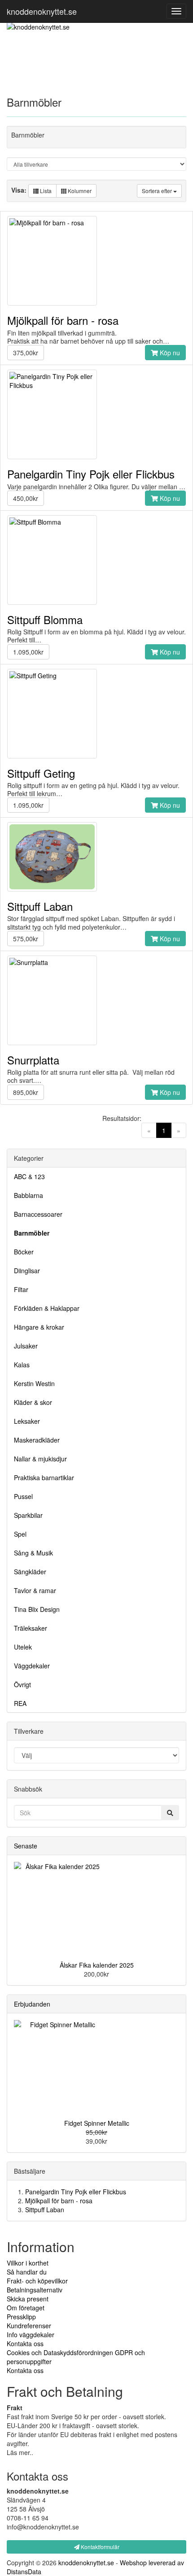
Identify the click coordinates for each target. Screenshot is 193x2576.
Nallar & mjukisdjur (40, 1459)
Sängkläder (30, 1572)
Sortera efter (158, 191)
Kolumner (79, 191)
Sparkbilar (28, 1515)
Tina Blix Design (37, 1609)
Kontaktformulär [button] (99, 2547)
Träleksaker (31, 1628)
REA (20, 1703)
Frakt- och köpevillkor (37, 2281)
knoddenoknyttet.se (42, 11)
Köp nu (169, 353)
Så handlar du (27, 2272)
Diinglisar (27, 1271)
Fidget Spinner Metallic (97, 2123)
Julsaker (26, 1346)
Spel (20, 1534)
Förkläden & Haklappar (47, 1308)
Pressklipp (21, 2317)
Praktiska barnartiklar (44, 1478)
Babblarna (29, 1195)
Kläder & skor (33, 1402)
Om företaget (26, 2308)
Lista (45, 191)
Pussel (23, 1496)
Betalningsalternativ (35, 2290)
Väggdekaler (32, 1666)
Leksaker (27, 1421)
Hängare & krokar (39, 1327)
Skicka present (28, 2299)
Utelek (23, 1647)
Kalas (22, 1365)
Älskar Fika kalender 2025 (97, 1965)
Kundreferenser (29, 2326)
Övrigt (22, 1684)
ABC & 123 (29, 1176)
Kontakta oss (25, 2343)
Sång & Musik (33, 1553)
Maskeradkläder (37, 1440)
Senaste (26, 1846)
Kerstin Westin (34, 1383)
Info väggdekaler (31, 2335)
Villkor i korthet (28, 2263)
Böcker (24, 1252)
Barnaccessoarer (38, 1214)
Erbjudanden (32, 2004)
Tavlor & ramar (35, 1590)
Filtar (21, 1289)
